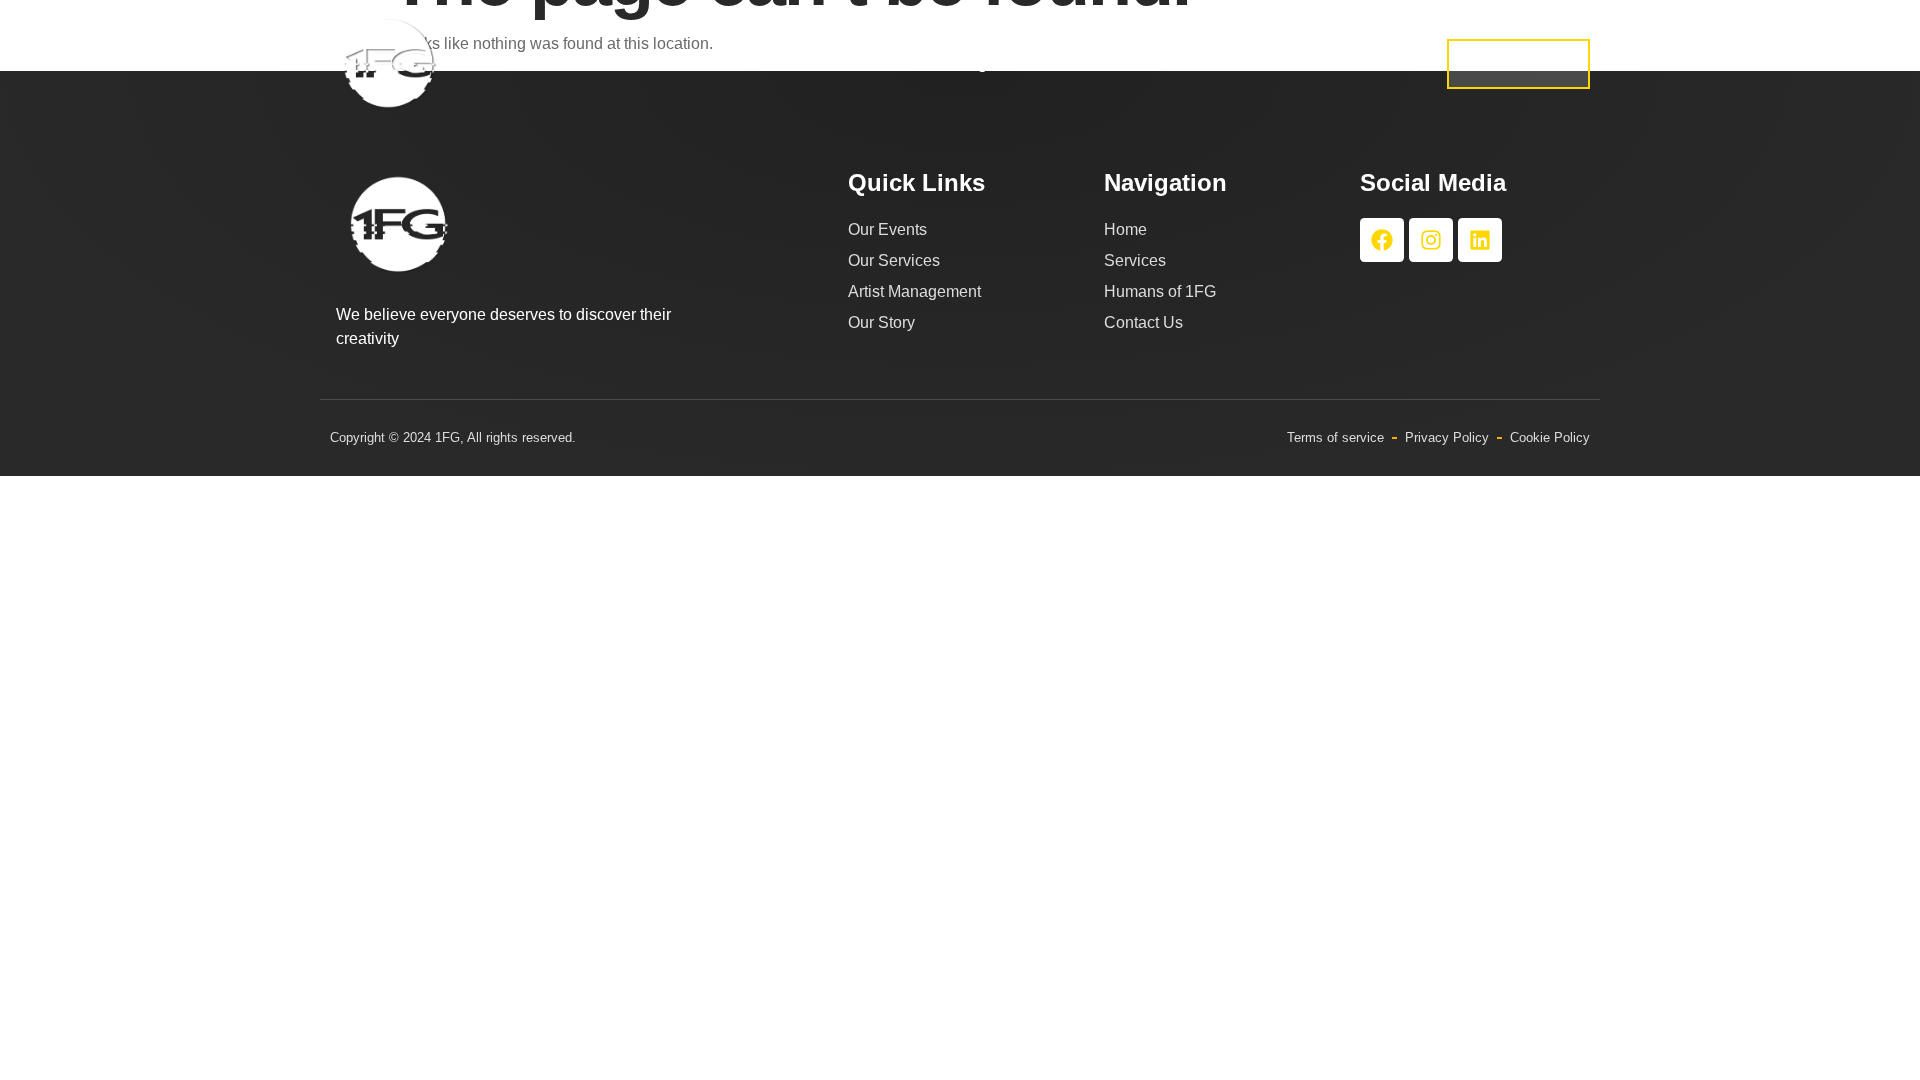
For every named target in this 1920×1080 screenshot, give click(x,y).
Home (684, 63)
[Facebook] (1382, 240)
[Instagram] (1431, 240)
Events (1095, 63)
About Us (1193, 63)
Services (777, 63)
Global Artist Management (939, 63)
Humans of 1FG (1322, 63)
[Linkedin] (1480, 240)
